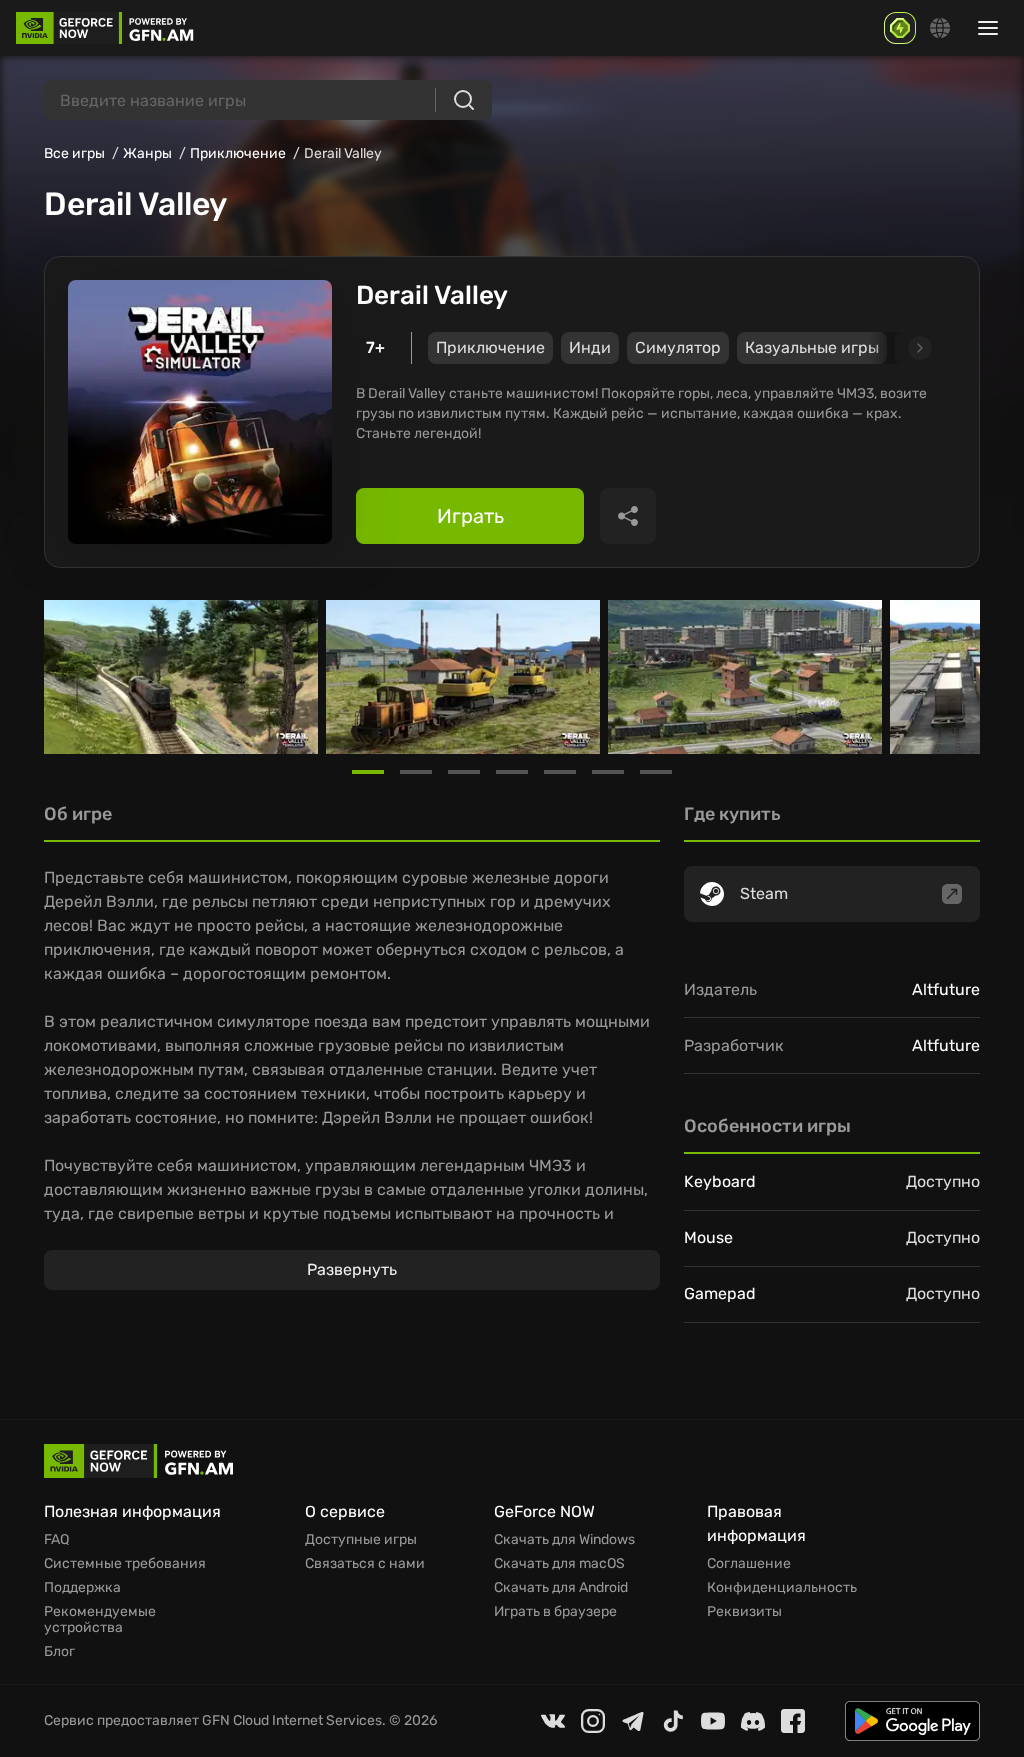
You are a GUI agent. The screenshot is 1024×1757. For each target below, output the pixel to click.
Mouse (708, 1237)
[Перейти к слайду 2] (416, 772)
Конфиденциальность (782, 1588)
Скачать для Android (561, 1588)
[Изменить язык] (940, 28)
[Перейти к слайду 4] (512, 772)
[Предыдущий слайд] (68, 677)
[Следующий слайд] (897, 348)
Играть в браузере (555, 1612)
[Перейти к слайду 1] (368, 772)
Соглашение (749, 1564)
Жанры (147, 153)
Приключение (238, 153)
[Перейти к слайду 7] (656, 772)
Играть (470, 516)
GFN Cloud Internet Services (292, 1720)
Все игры (74, 153)
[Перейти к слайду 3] (464, 772)
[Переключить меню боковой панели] (988, 28)
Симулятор (678, 347)
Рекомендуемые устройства (100, 1620)
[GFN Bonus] (900, 28)
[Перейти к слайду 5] (560, 772)
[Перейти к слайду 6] (608, 772)
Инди (590, 347)
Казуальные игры (812, 347)
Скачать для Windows (564, 1540)
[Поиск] (464, 100)
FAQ (56, 1540)
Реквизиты (744, 1612)
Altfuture (946, 989)
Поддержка (82, 1588)
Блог (59, 1652)
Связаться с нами (365, 1564)
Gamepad (720, 1293)
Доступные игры (361, 1540)
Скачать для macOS (559, 1564)
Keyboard (720, 1181)
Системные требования (125, 1564)
